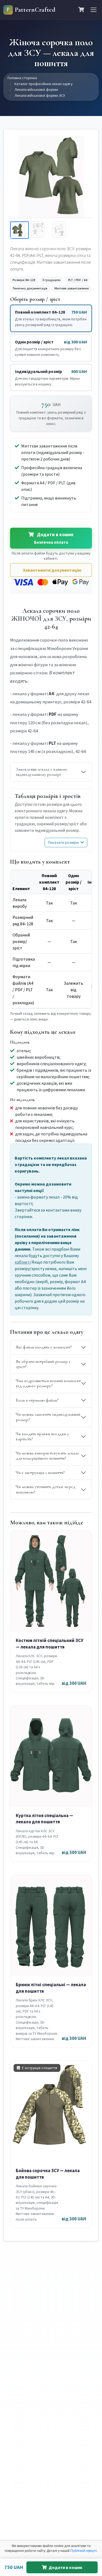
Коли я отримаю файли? (37, 1400)
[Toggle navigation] (94, 10)
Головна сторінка (22, 78)
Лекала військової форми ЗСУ (40, 95)
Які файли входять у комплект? (44, 1347)
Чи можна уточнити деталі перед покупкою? (46, 1489)
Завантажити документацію (52, 570)
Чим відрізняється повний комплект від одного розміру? (48, 1383)
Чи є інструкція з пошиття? (40, 1473)
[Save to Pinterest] (84, 143)
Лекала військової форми (36, 89)
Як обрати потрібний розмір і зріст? (43, 1364)
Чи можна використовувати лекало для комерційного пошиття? (47, 1456)
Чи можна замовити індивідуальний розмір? (48, 1417)
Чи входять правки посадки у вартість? (42, 1436)
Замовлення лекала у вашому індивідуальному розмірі (41, 772)
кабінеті (23, 1262)
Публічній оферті (84, 2551)
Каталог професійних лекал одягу (44, 84)
